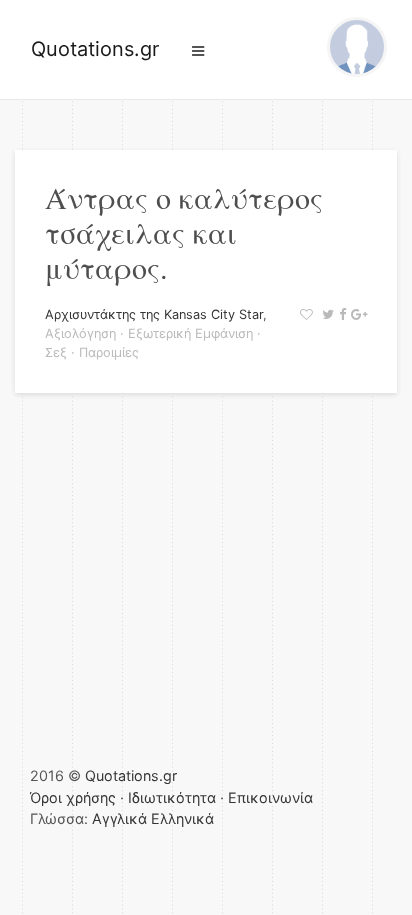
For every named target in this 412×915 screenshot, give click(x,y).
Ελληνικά (182, 818)
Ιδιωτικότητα (172, 797)
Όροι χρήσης (73, 797)
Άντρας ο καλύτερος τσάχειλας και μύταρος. (184, 232)
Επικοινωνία (270, 797)
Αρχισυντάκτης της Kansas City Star (154, 314)
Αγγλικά (119, 818)
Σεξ (56, 352)
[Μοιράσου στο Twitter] (325, 314)
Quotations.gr (95, 49)
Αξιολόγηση (80, 333)
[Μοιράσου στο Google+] (356, 314)
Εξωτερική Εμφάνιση (190, 333)
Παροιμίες (109, 352)
